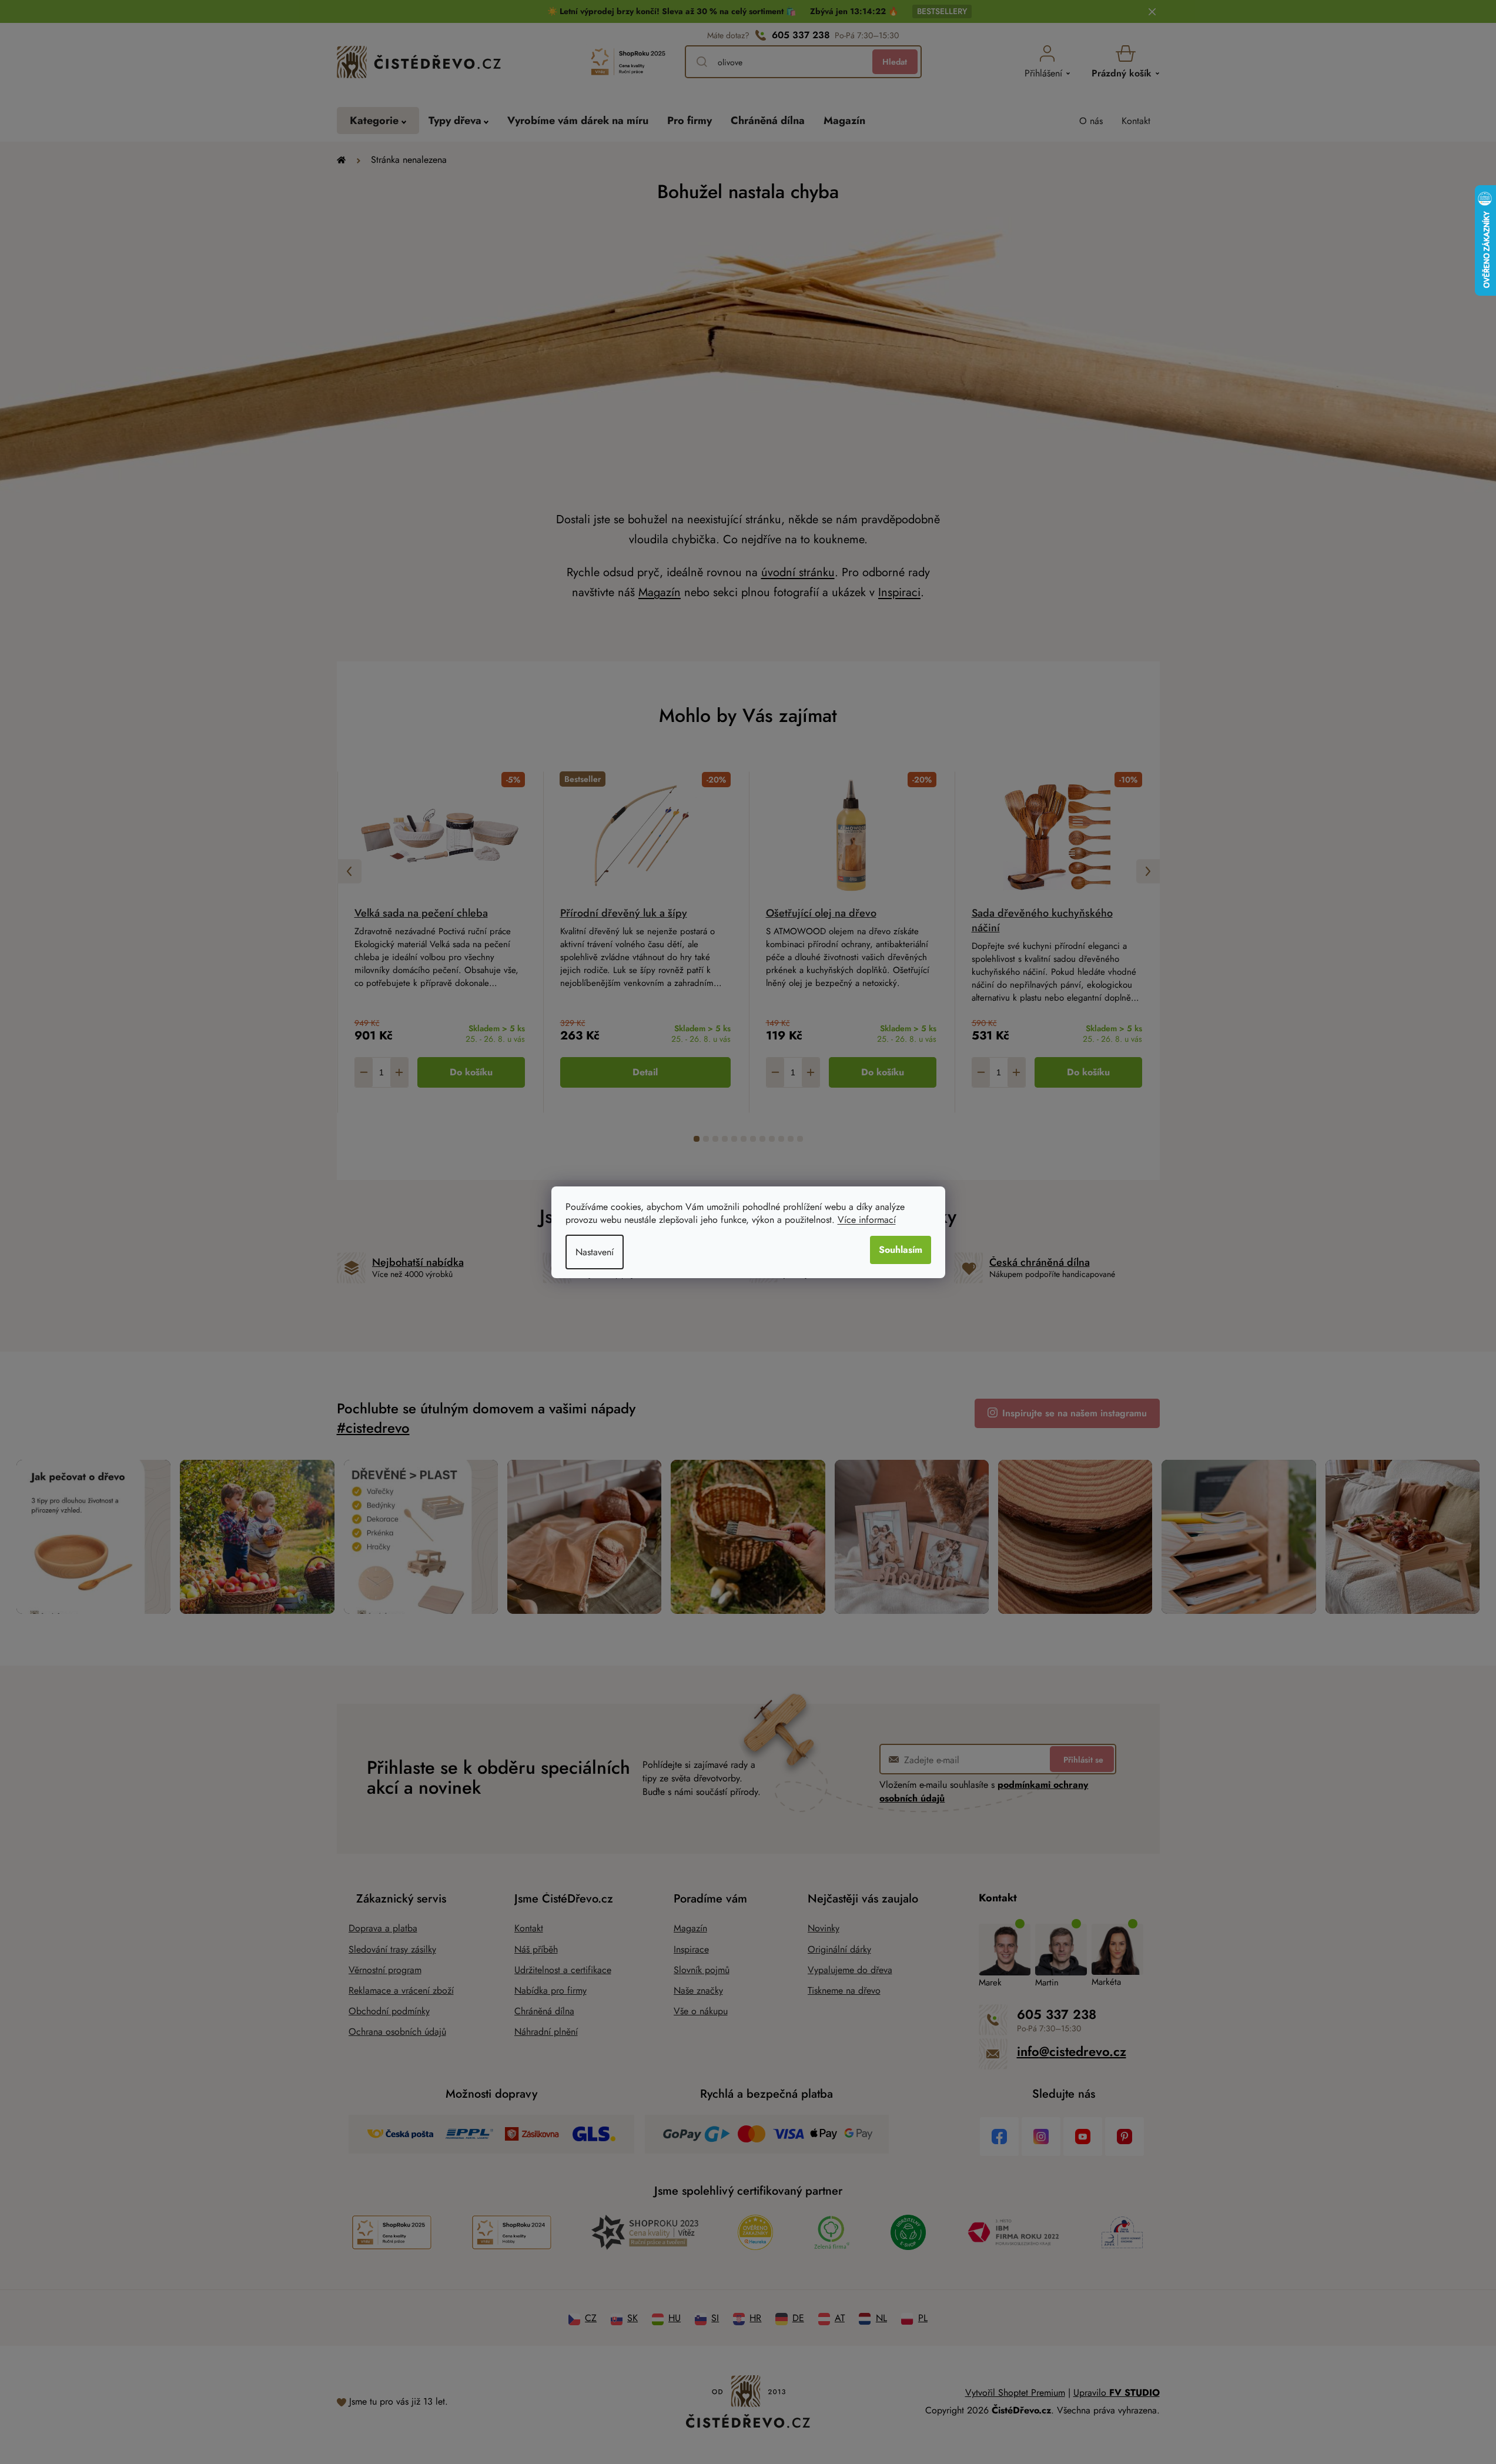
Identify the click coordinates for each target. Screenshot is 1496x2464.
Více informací (867, 1220)
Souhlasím (901, 1250)
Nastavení (595, 1252)
